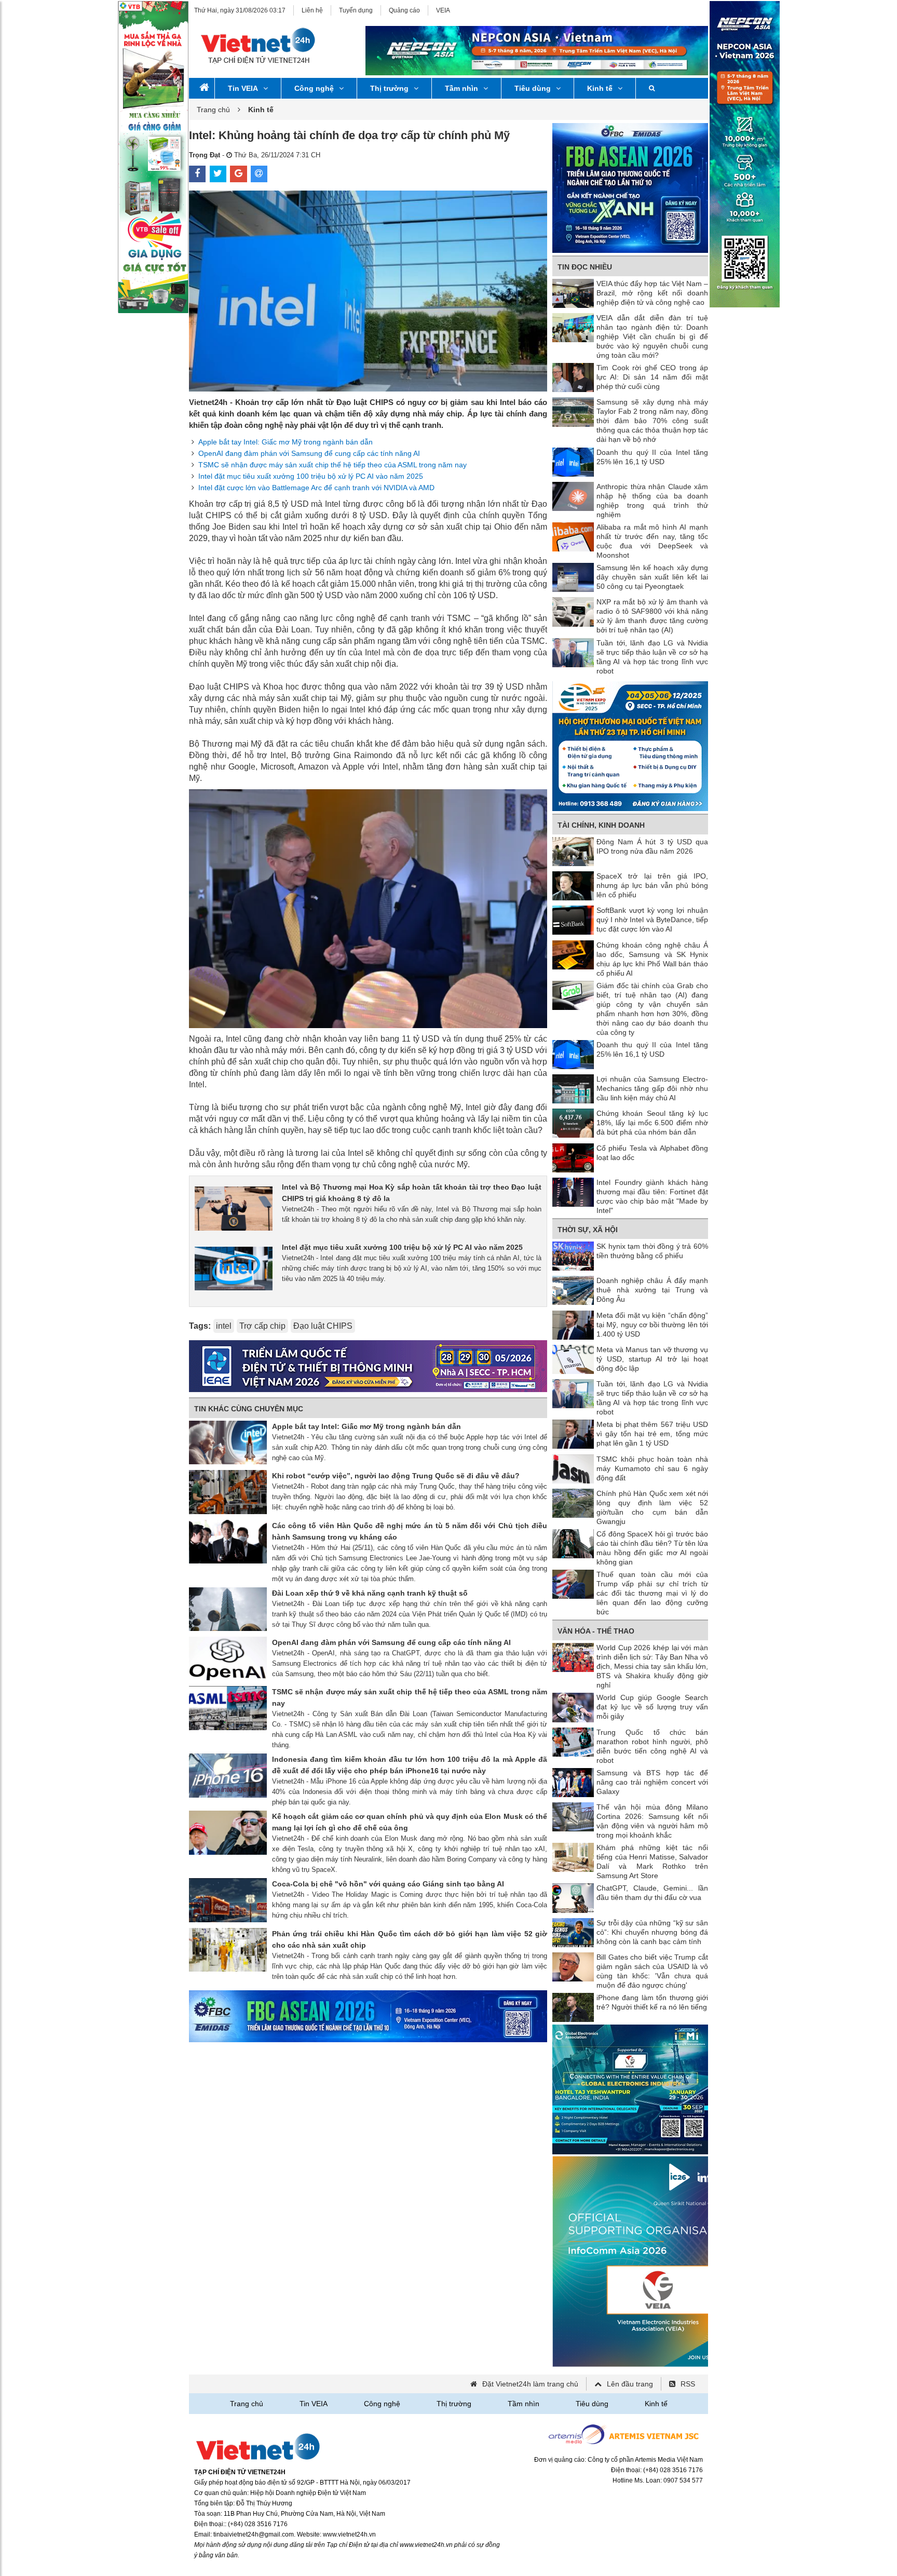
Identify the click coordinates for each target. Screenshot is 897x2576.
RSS (688, 2384)
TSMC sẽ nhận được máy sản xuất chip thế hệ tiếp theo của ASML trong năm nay (332, 465)
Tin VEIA (243, 88)
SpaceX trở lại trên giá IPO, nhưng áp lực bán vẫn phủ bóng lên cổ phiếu (652, 885)
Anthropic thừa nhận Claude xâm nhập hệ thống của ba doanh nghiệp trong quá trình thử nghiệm (652, 501)
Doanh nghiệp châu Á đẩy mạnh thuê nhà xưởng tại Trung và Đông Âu (652, 1290)
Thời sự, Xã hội (588, 1230)
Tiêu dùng (533, 88)
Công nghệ (314, 88)
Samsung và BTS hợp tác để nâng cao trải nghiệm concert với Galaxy (652, 1782)
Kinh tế (600, 88)
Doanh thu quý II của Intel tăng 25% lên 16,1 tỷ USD (652, 457)
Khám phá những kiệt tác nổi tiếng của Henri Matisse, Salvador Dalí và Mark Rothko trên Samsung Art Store (652, 1862)
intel (224, 1326)
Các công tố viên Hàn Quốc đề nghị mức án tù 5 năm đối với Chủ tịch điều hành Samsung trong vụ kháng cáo (410, 1531)
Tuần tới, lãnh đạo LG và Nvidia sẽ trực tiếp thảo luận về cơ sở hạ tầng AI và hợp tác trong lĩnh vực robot (652, 657)
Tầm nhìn (461, 88)
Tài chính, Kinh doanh (601, 825)
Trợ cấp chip (262, 1326)
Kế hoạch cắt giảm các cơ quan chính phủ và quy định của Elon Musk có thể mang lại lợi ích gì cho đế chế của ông (410, 1822)
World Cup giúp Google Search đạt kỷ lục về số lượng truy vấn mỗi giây (652, 1707)
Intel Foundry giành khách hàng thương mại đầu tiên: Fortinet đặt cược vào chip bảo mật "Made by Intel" (652, 1196)
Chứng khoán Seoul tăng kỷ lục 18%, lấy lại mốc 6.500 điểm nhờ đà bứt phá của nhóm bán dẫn (652, 1123)
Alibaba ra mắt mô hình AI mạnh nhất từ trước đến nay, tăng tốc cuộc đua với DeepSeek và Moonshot (652, 541)
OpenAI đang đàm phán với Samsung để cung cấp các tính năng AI (309, 453)
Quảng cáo (404, 10)
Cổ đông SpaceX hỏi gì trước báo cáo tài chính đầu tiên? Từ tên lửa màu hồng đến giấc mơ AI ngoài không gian (652, 1548)
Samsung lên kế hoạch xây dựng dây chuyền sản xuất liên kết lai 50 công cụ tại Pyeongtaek (652, 577)
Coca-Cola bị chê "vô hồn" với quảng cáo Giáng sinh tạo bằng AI (388, 1884)
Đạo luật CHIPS (323, 1326)
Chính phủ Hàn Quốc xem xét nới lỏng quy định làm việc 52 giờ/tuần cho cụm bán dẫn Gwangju (652, 1507)
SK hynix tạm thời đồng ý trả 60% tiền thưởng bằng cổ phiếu (652, 1251)
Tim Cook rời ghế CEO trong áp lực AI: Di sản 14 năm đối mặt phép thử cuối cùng (652, 377)
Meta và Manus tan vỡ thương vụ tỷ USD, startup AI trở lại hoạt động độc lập (652, 1359)
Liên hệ (312, 10)
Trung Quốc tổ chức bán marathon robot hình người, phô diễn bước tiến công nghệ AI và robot (652, 1746)
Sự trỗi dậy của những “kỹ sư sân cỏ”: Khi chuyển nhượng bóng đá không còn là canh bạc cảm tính (652, 1932)
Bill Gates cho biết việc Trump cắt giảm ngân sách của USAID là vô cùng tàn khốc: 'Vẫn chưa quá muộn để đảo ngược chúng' (652, 1971)
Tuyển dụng (356, 10)
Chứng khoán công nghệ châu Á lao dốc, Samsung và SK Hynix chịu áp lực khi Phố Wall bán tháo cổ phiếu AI (652, 959)
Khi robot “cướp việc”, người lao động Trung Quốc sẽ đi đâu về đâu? (396, 1476)
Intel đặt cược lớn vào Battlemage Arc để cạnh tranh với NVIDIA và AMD (316, 488)
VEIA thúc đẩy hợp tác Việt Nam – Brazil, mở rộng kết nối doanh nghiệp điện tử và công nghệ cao (652, 293)
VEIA (443, 10)
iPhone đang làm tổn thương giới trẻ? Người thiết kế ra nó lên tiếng (652, 2002)
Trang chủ (213, 110)
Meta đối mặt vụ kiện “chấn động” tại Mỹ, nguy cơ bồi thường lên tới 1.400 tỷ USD (652, 1325)
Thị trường (389, 88)
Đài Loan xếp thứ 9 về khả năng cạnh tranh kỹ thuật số (370, 1593)
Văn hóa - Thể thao (596, 1631)
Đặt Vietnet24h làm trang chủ (530, 2384)
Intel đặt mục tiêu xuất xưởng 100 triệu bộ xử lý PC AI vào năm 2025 (311, 476)
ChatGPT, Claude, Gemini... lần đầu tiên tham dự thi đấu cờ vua (652, 1893)
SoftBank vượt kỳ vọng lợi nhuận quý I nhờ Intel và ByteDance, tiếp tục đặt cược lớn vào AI (652, 920)
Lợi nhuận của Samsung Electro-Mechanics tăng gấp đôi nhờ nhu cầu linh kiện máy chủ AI (652, 1088)
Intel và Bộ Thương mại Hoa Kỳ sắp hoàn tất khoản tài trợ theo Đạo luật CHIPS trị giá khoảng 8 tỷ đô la (412, 1193)
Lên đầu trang (630, 2384)
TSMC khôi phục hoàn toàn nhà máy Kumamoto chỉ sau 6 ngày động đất (652, 1468)
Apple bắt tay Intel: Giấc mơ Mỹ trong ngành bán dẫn (286, 442)
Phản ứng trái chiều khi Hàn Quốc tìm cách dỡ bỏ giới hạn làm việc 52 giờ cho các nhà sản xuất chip (410, 1939)
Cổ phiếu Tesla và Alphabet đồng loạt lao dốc (652, 1153)
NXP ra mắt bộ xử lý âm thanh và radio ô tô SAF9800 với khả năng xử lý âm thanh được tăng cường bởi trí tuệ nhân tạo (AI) (652, 616)
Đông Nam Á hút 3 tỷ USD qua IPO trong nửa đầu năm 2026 (652, 846)
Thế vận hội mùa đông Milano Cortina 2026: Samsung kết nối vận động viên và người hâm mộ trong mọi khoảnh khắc (652, 1821)
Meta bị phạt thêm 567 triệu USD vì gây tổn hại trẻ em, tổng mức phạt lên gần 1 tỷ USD (652, 1434)
